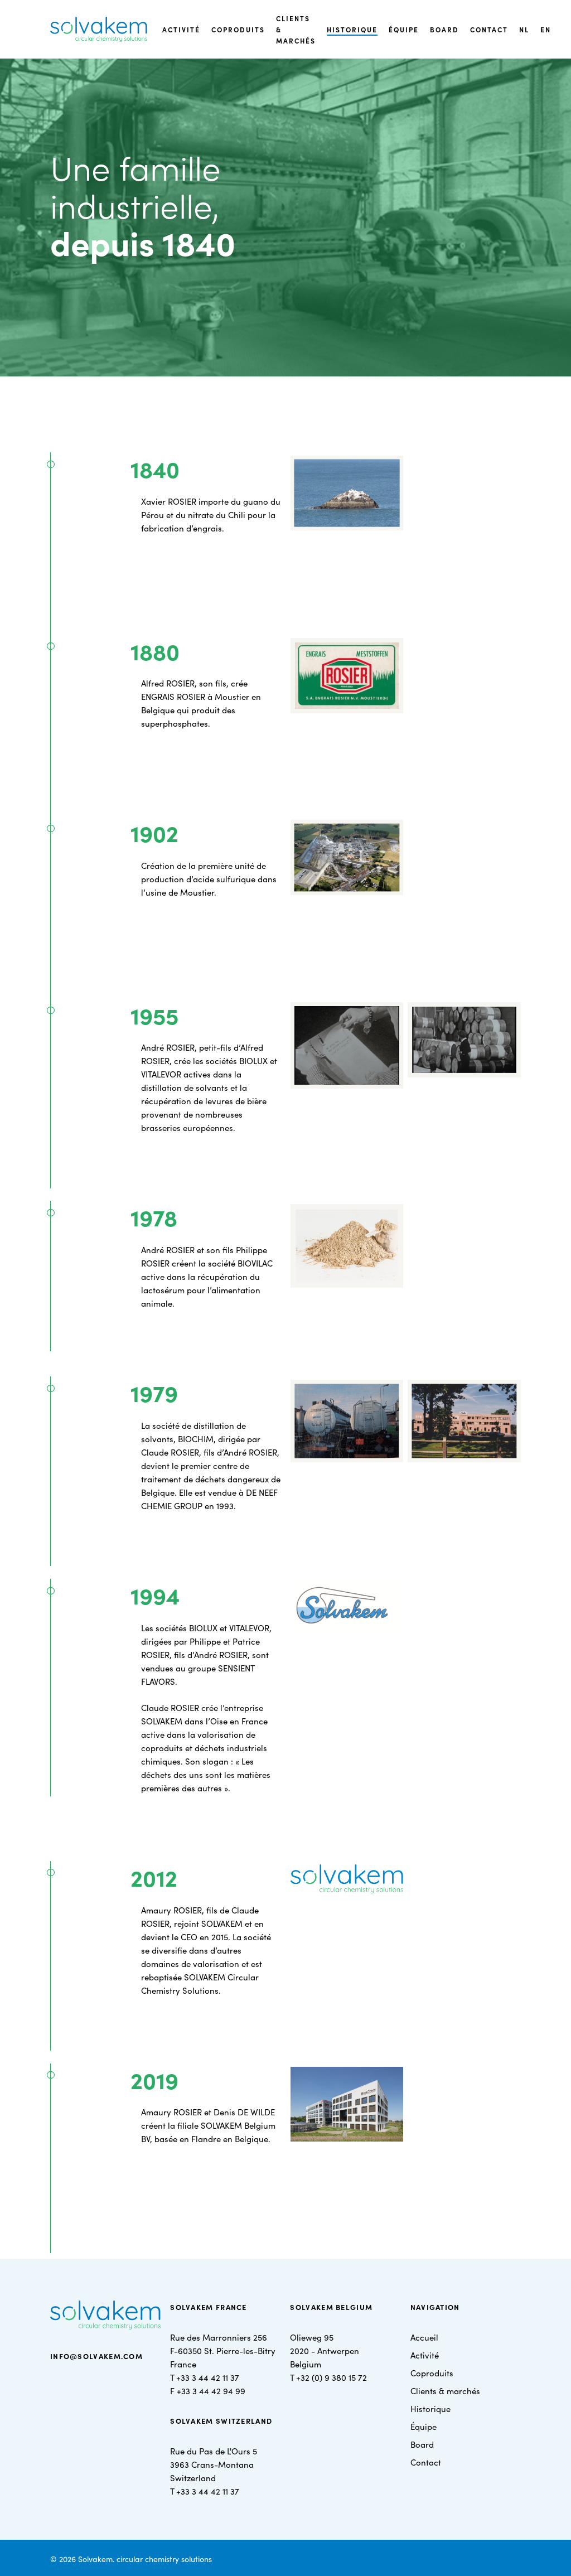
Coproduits (432, 2373)
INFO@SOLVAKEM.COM (96, 2356)
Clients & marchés (445, 2391)
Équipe (424, 2426)
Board (422, 2444)
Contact (426, 2462)
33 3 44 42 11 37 (210, 2377)
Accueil (424, 2337)
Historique (430, 2408)
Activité (425, 2355)
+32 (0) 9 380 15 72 (332, 2377)
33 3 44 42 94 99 (213, 2391)
